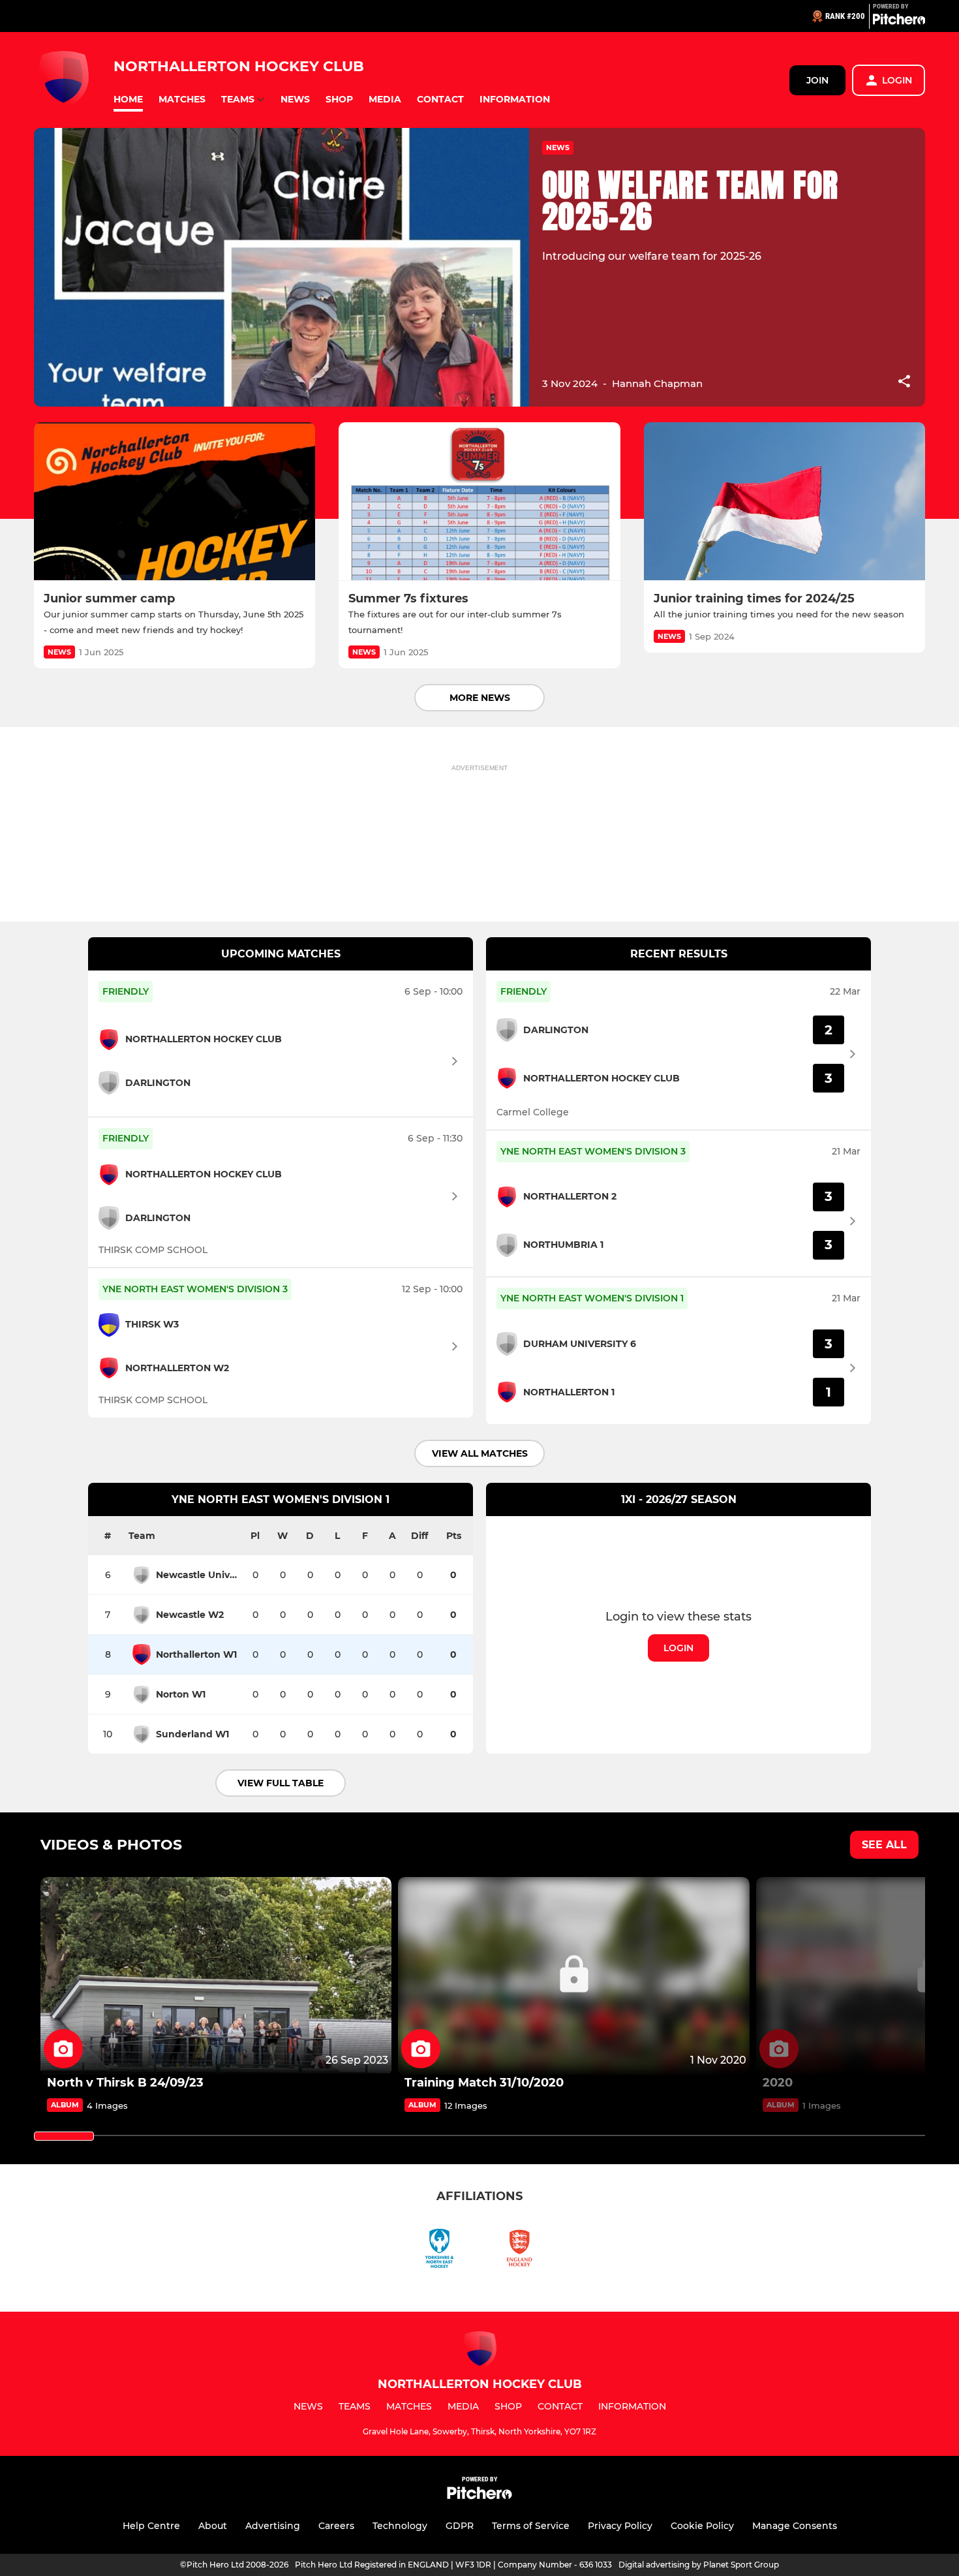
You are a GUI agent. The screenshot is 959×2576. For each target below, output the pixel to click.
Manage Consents (795, 2526)
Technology (400, 2526)
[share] (904, 382)
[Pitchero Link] (899, 22)
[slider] (64, 2136)
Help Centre (151, 2526)
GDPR (460, 2526)
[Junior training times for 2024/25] (784, 502)
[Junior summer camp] (175, 502)
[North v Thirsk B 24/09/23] (216, 1976)
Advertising (273, 2526)
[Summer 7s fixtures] (479, 502)
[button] (128, 100)
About (213, 2526)
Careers (336, 2526)
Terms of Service (531, 2526)
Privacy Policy (620, 2526)
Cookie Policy (702, 2526)
